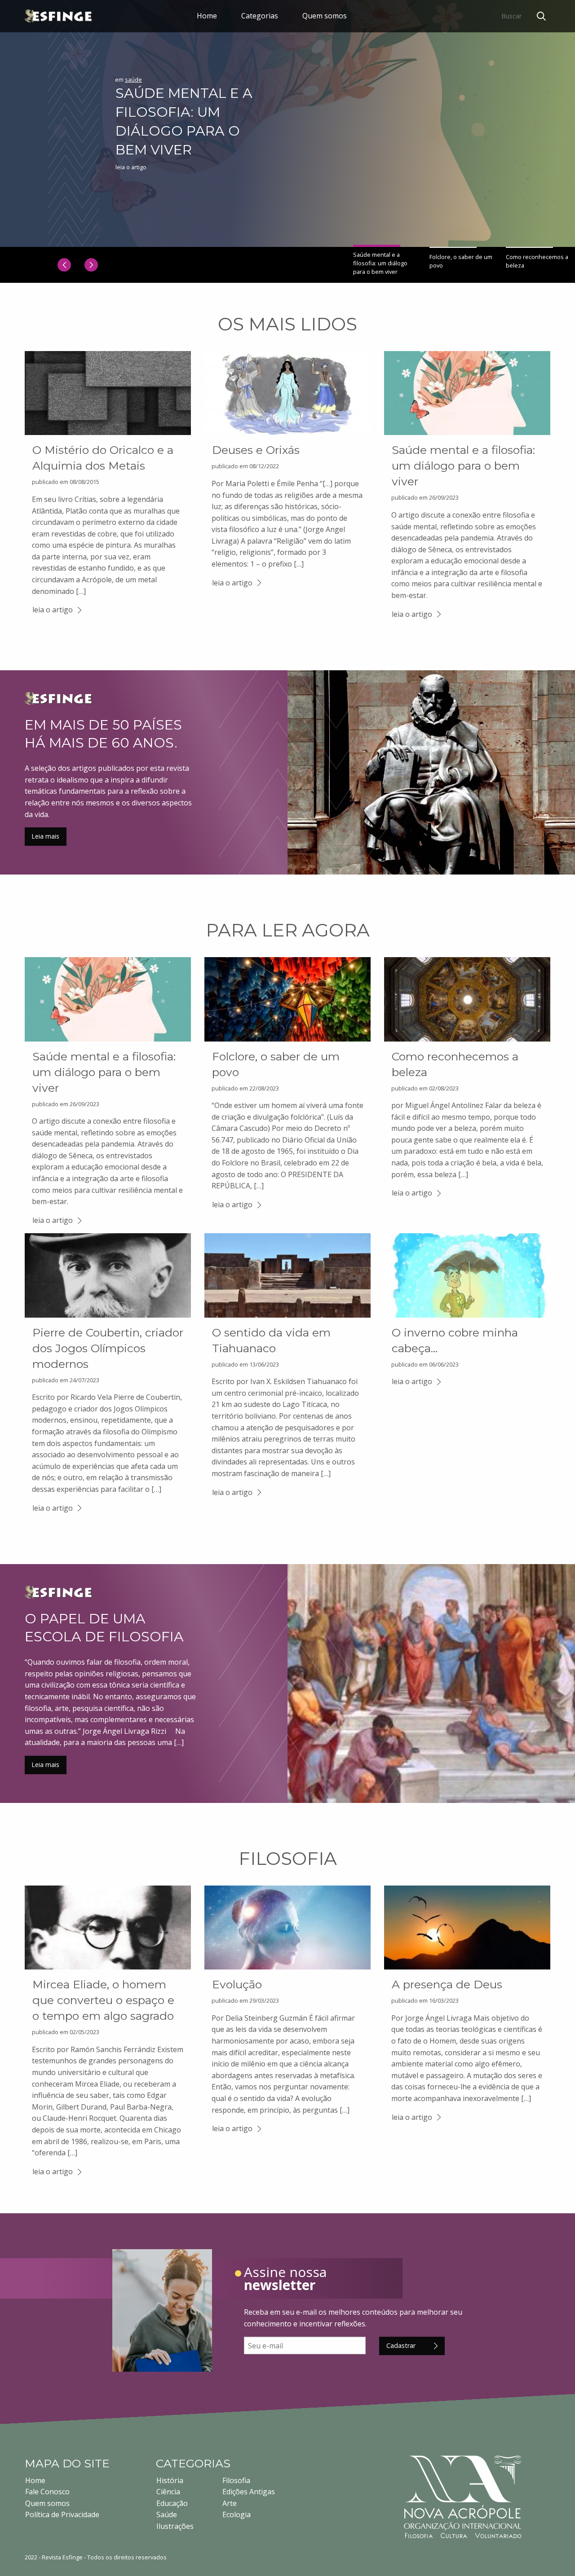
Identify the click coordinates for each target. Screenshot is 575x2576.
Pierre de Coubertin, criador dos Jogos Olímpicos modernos (108, 1348)
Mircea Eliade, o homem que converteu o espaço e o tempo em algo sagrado (103, 2000)
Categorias (260, 16)
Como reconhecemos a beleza (537, 261)
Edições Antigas (249, 2492)
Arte (230, 2503)
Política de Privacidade (62, 2514)
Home (207, 16)
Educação (172, 2503)
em (128, 79)
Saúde (167, 2514)
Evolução (237, 1984)
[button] (64, 265)
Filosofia (236, 2480)
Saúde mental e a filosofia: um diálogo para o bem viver (184, 121)
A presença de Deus (447, 1984)
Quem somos (325, 16)
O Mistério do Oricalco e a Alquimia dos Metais (103, 458)
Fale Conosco (47, 2492)
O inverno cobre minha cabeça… (455, 1340)
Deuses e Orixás (256, 450)
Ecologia (237, 2514)
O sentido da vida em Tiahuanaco (271, 1340)
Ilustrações (175, 2526)
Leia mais (45, 836)
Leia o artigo (131, 167)
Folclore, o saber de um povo (461, 261)
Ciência (168, 2492)
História (170, 2480)
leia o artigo (53, 610)
